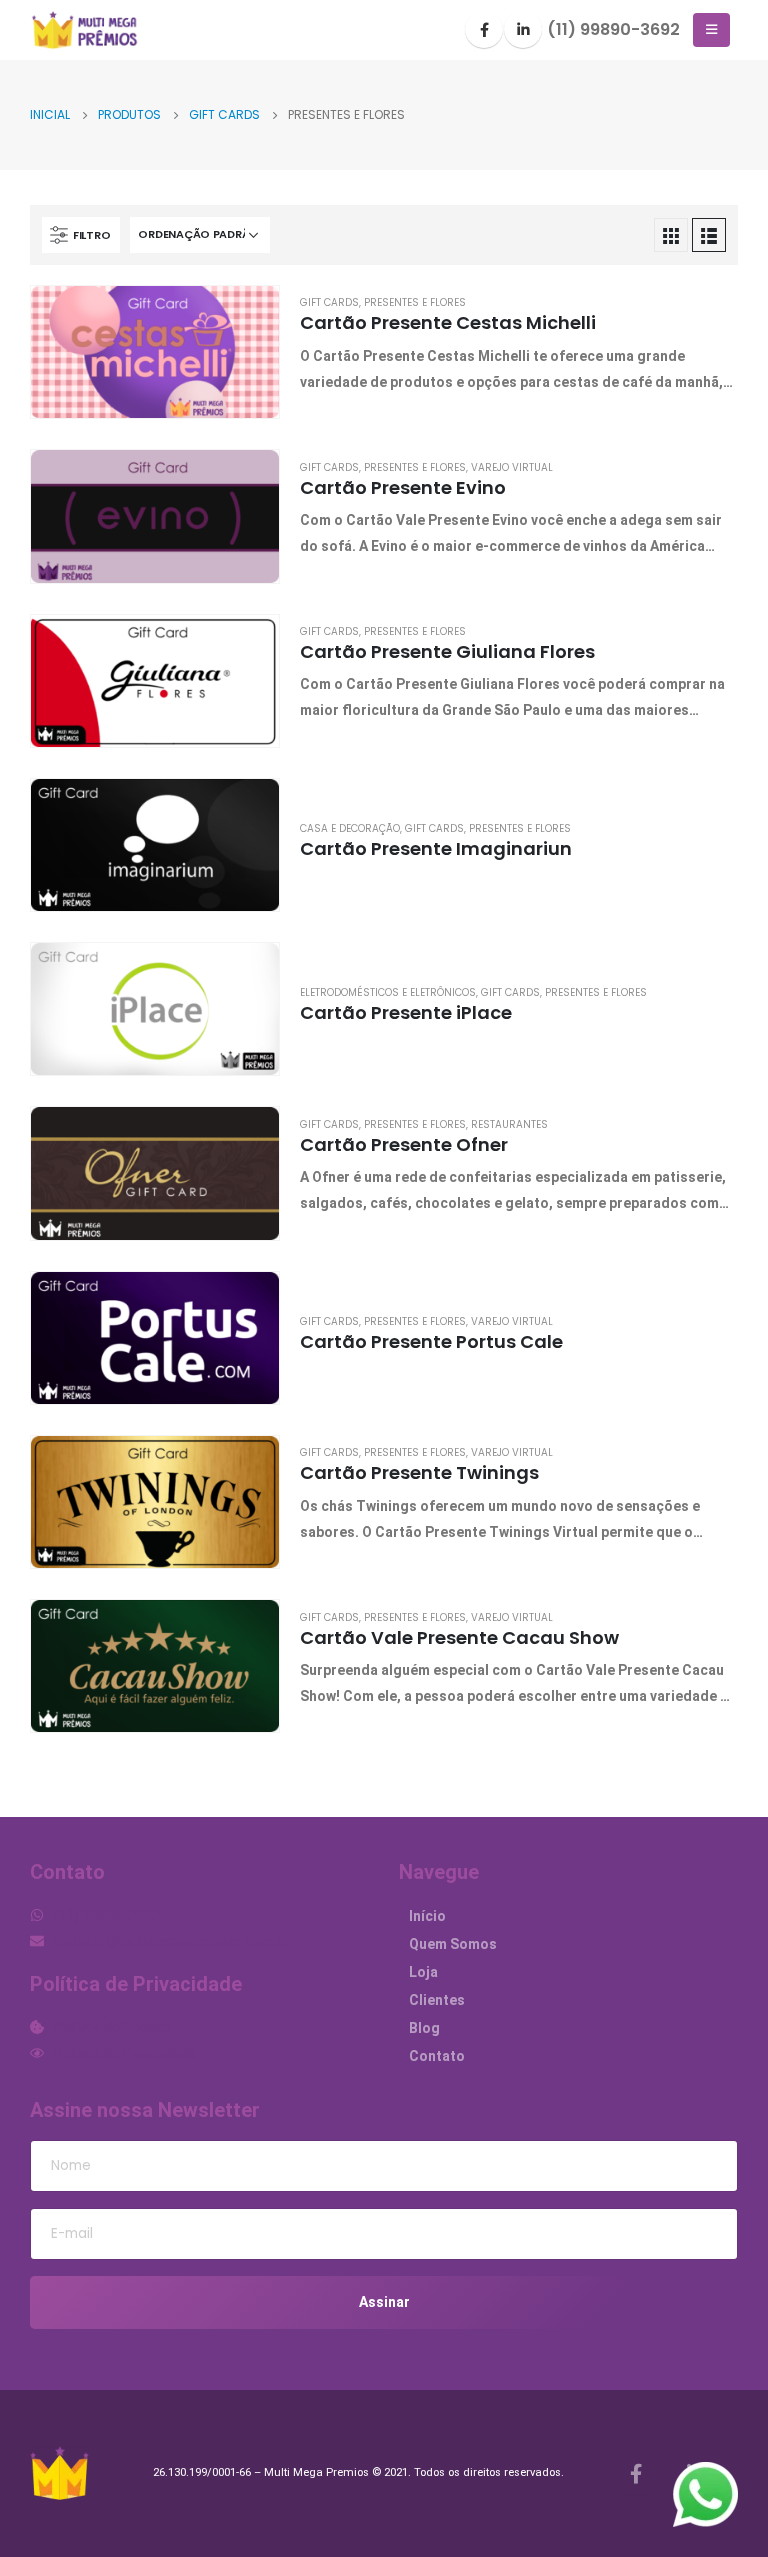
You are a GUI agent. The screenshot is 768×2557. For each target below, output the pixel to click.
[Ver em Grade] (671, 235)
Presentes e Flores (415, 302)
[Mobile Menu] (711, 30)
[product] (155, 352)
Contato (437, 2056)
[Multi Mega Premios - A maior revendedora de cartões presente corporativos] (85, 30)
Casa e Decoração (350, 828)
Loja (423, 1972)
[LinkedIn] (523, 29)
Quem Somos (453, 1944)
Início (427, 1916)
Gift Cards (329, 302)
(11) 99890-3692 (613, 29)
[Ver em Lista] (709, 235)
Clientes (437, 2000)
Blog (424, 2028)
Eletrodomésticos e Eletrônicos (388, 992)
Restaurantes (509, 1124)
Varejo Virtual (512, 467)
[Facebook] (484, 29)
